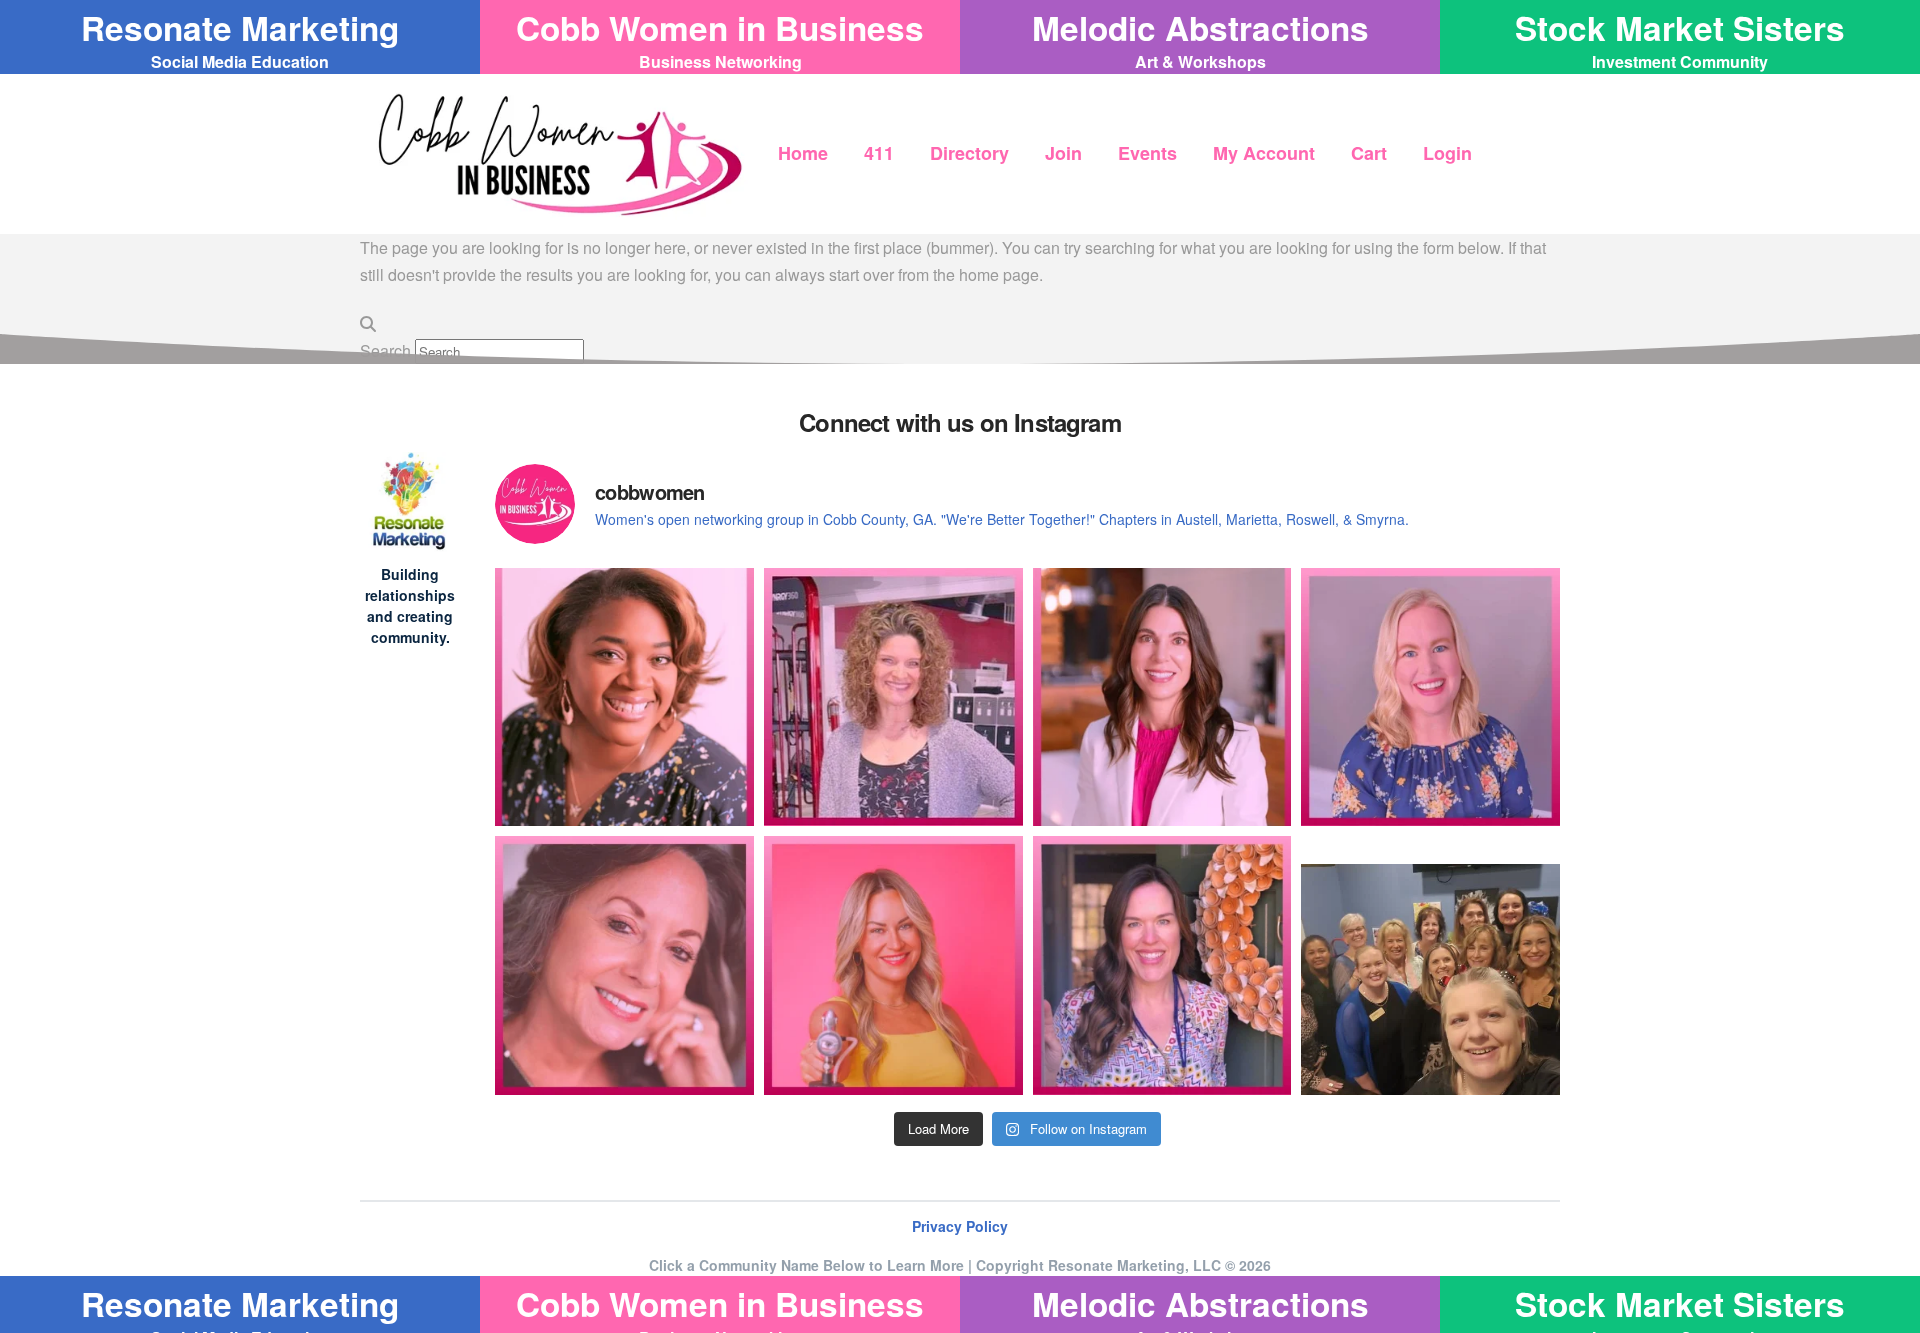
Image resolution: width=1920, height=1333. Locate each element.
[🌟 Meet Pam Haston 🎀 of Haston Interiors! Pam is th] (624, 965)
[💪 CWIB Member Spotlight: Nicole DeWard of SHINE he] (893, 697)
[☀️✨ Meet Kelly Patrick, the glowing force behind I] (893, 965)
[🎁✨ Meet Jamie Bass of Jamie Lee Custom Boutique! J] (1430, 697)
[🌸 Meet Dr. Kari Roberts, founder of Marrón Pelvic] (624, 697)
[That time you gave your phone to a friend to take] (1430, 965)
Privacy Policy (960, 1226)
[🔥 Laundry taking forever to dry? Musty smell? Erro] (1162, 965)
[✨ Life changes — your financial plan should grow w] (1162, 697)
